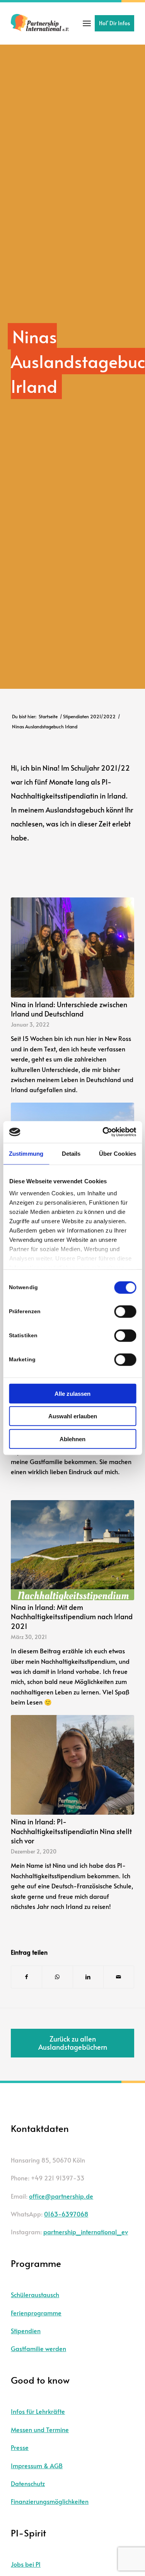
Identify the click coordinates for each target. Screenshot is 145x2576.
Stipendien (26, 2331)
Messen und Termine (40, 2429)
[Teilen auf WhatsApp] (57, 1977)
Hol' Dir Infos (114, 23)
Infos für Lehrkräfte (38, 2411)
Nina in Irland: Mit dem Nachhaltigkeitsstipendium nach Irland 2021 (72, 1617)
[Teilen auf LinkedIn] (88, 1977)
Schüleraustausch (35, 2294)
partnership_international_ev (86, 2232)
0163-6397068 (66, 2214)
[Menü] (87, 23)
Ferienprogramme (36, 2313)
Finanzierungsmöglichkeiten (50, 2501)
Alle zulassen (72, 1393)
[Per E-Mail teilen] (119, 1977)
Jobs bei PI (26, 2564)
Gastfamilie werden (38, 2348)
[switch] (125, 1311)
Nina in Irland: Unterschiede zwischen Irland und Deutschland (69, 1009)
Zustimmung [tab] (26, 1153)
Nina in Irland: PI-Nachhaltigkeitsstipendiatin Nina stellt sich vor (71, 1831)
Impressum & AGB (37, 2465)
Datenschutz (28, 2483)
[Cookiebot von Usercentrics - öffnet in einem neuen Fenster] (103, 1132)
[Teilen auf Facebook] (26, 1977)
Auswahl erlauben (73, 1416)
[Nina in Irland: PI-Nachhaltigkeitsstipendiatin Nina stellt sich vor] (72, 1765)
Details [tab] (71, 1153)
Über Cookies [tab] (118, 1153)
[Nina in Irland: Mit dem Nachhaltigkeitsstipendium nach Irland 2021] (72, 1550)
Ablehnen (72, 1439)
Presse (20, 2447)
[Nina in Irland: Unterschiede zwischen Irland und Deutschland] (72, 947)
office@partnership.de (61, 2196)
